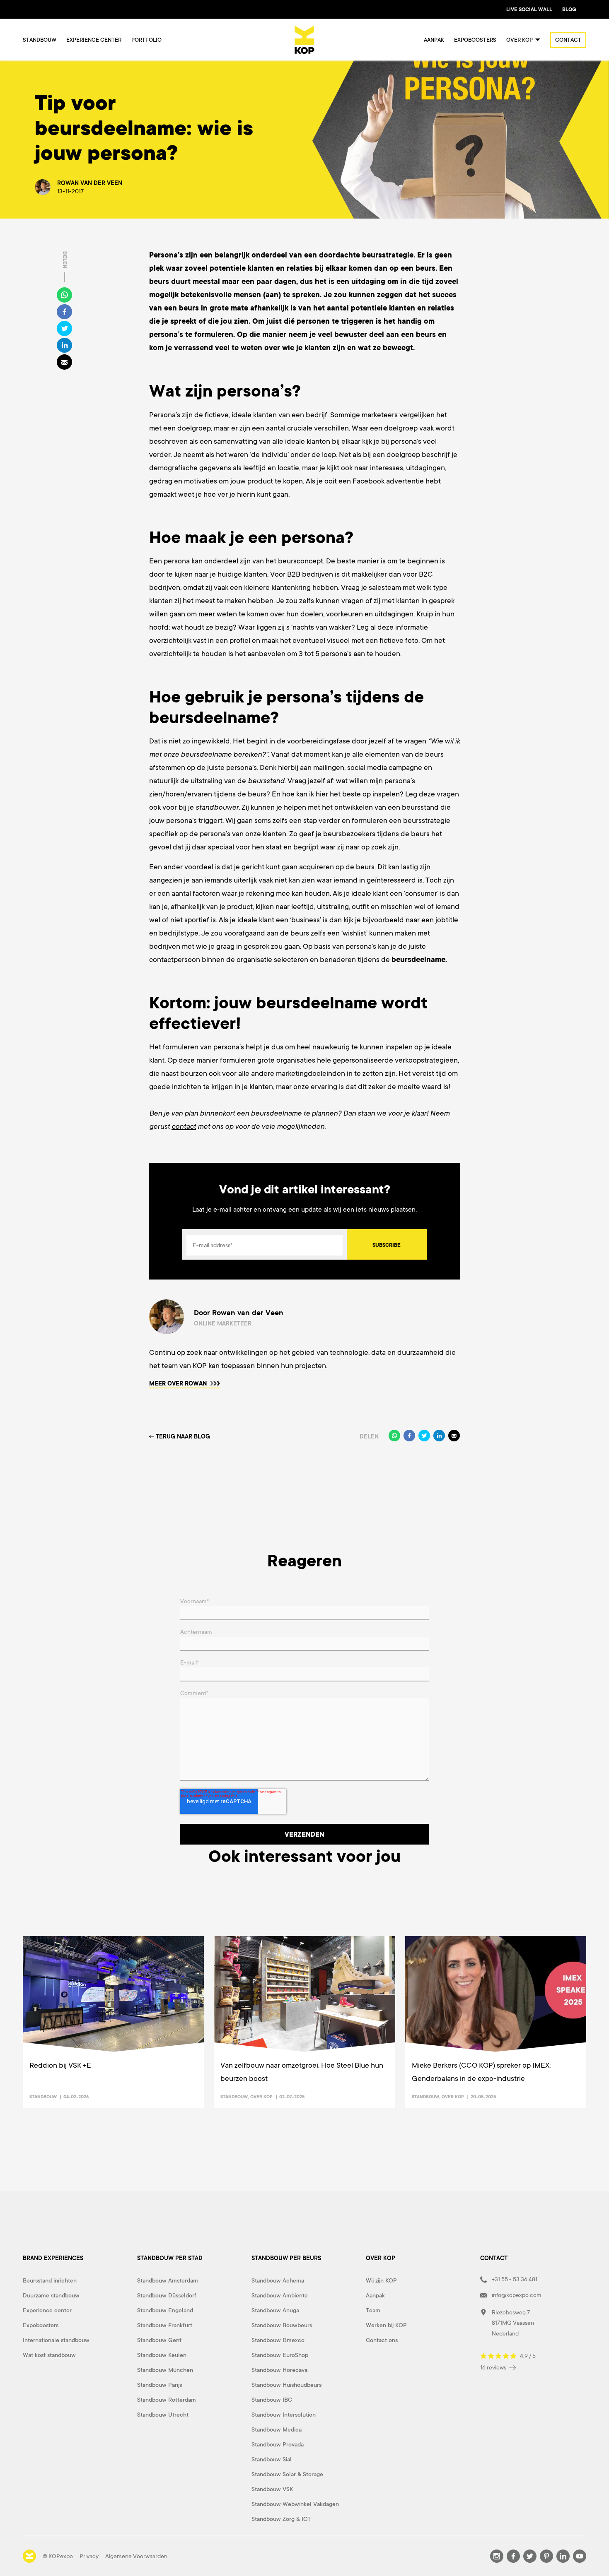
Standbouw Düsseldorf (167, 2295)
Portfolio (146, 40)
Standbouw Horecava (279, 2370)
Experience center (94, 40)
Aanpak (434, 40)
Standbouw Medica (277, 2429)
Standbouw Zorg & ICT (281, 2519)
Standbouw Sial (272, 2459)
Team (373, 2310)
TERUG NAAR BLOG (183, 1436)
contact (184, 1126)
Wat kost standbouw (49, 2355)
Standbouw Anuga (275, 2310)
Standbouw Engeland (165, 2310)
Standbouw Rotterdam (167, 2400)
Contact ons (382, 2340)
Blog (569, 10)
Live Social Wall (529, 10)
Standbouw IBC (272, 2400)
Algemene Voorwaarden (136, 2556)
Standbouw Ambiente (280, 2295)
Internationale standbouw (56, 2340)
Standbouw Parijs (159, 2385)
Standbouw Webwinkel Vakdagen (295, 2504)
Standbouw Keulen (162, 2355)
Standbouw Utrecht (163, 2415)
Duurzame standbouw (51, 2295)
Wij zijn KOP (381, 2280)
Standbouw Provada (278, 2444)
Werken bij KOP (386, 2325)
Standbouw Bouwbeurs (282, 2325)
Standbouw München (165, 2370)
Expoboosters (475, 40)
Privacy (89, 2556)
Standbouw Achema (278, 2280)
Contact (568, 40)
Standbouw (40, 40)
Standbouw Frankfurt (165, 2325)
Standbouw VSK (272, 2489)
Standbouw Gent (159, 2340)
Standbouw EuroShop (280, 2355)
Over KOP (261, 2097)
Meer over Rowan (179, 1383)
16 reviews (494, 2367)
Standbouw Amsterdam (168, 2280)
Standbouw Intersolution (284, 2415)
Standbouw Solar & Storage (287, 2474)
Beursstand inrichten (50, 2280)
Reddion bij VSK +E (60, 2065)
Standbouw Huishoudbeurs (286, 2385)
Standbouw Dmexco (278, 2340)
